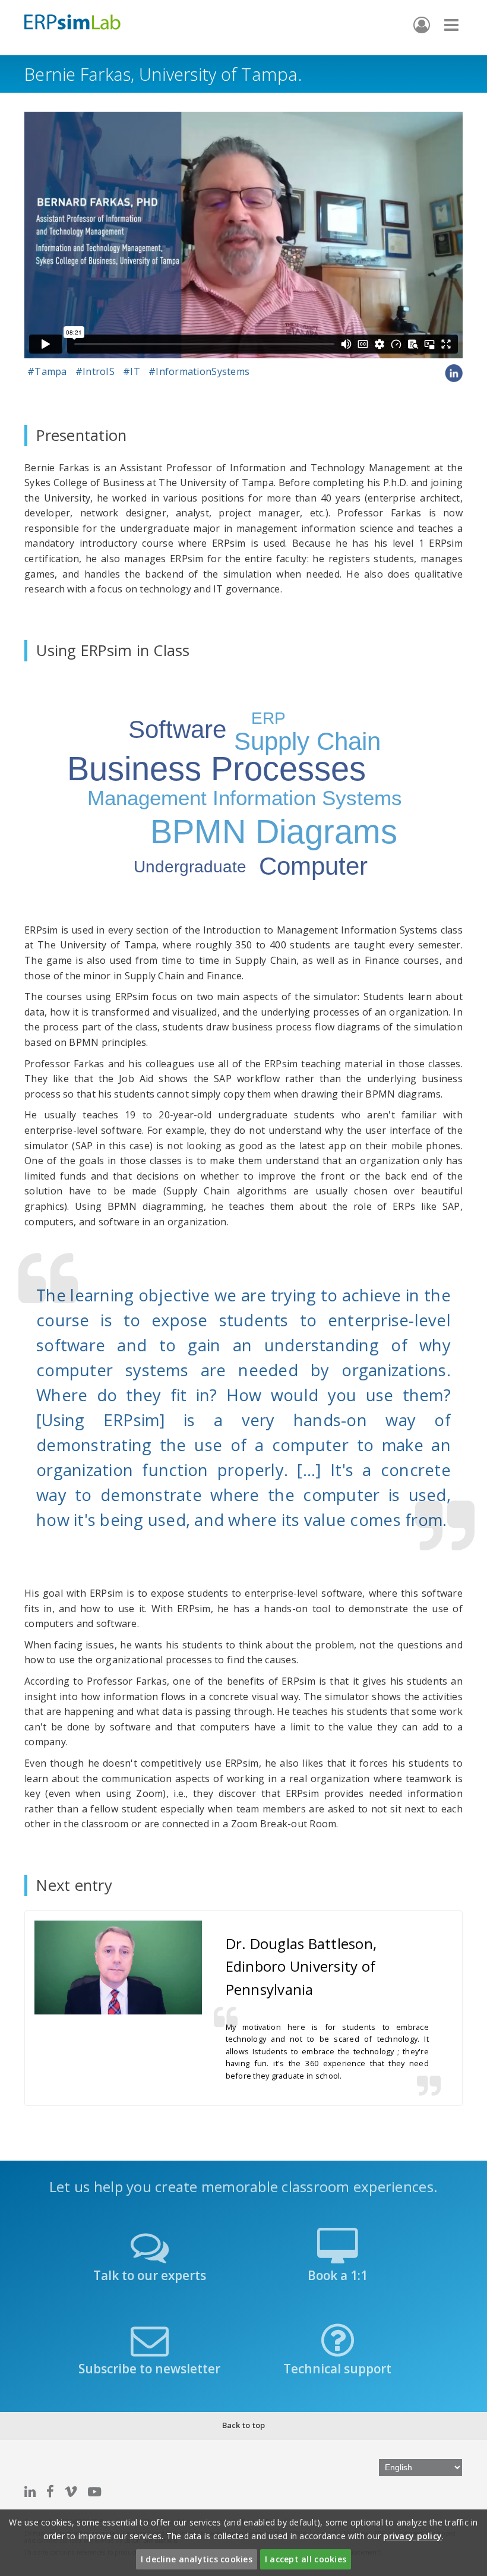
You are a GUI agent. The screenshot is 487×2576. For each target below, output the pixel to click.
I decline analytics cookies (197, 2559)
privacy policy (412, 2536)
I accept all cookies (306, 2559)
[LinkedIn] (30, 2491)
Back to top (244, 2425)
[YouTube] (94, 2491)
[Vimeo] (71, 2491)
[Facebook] (50, 2491)
